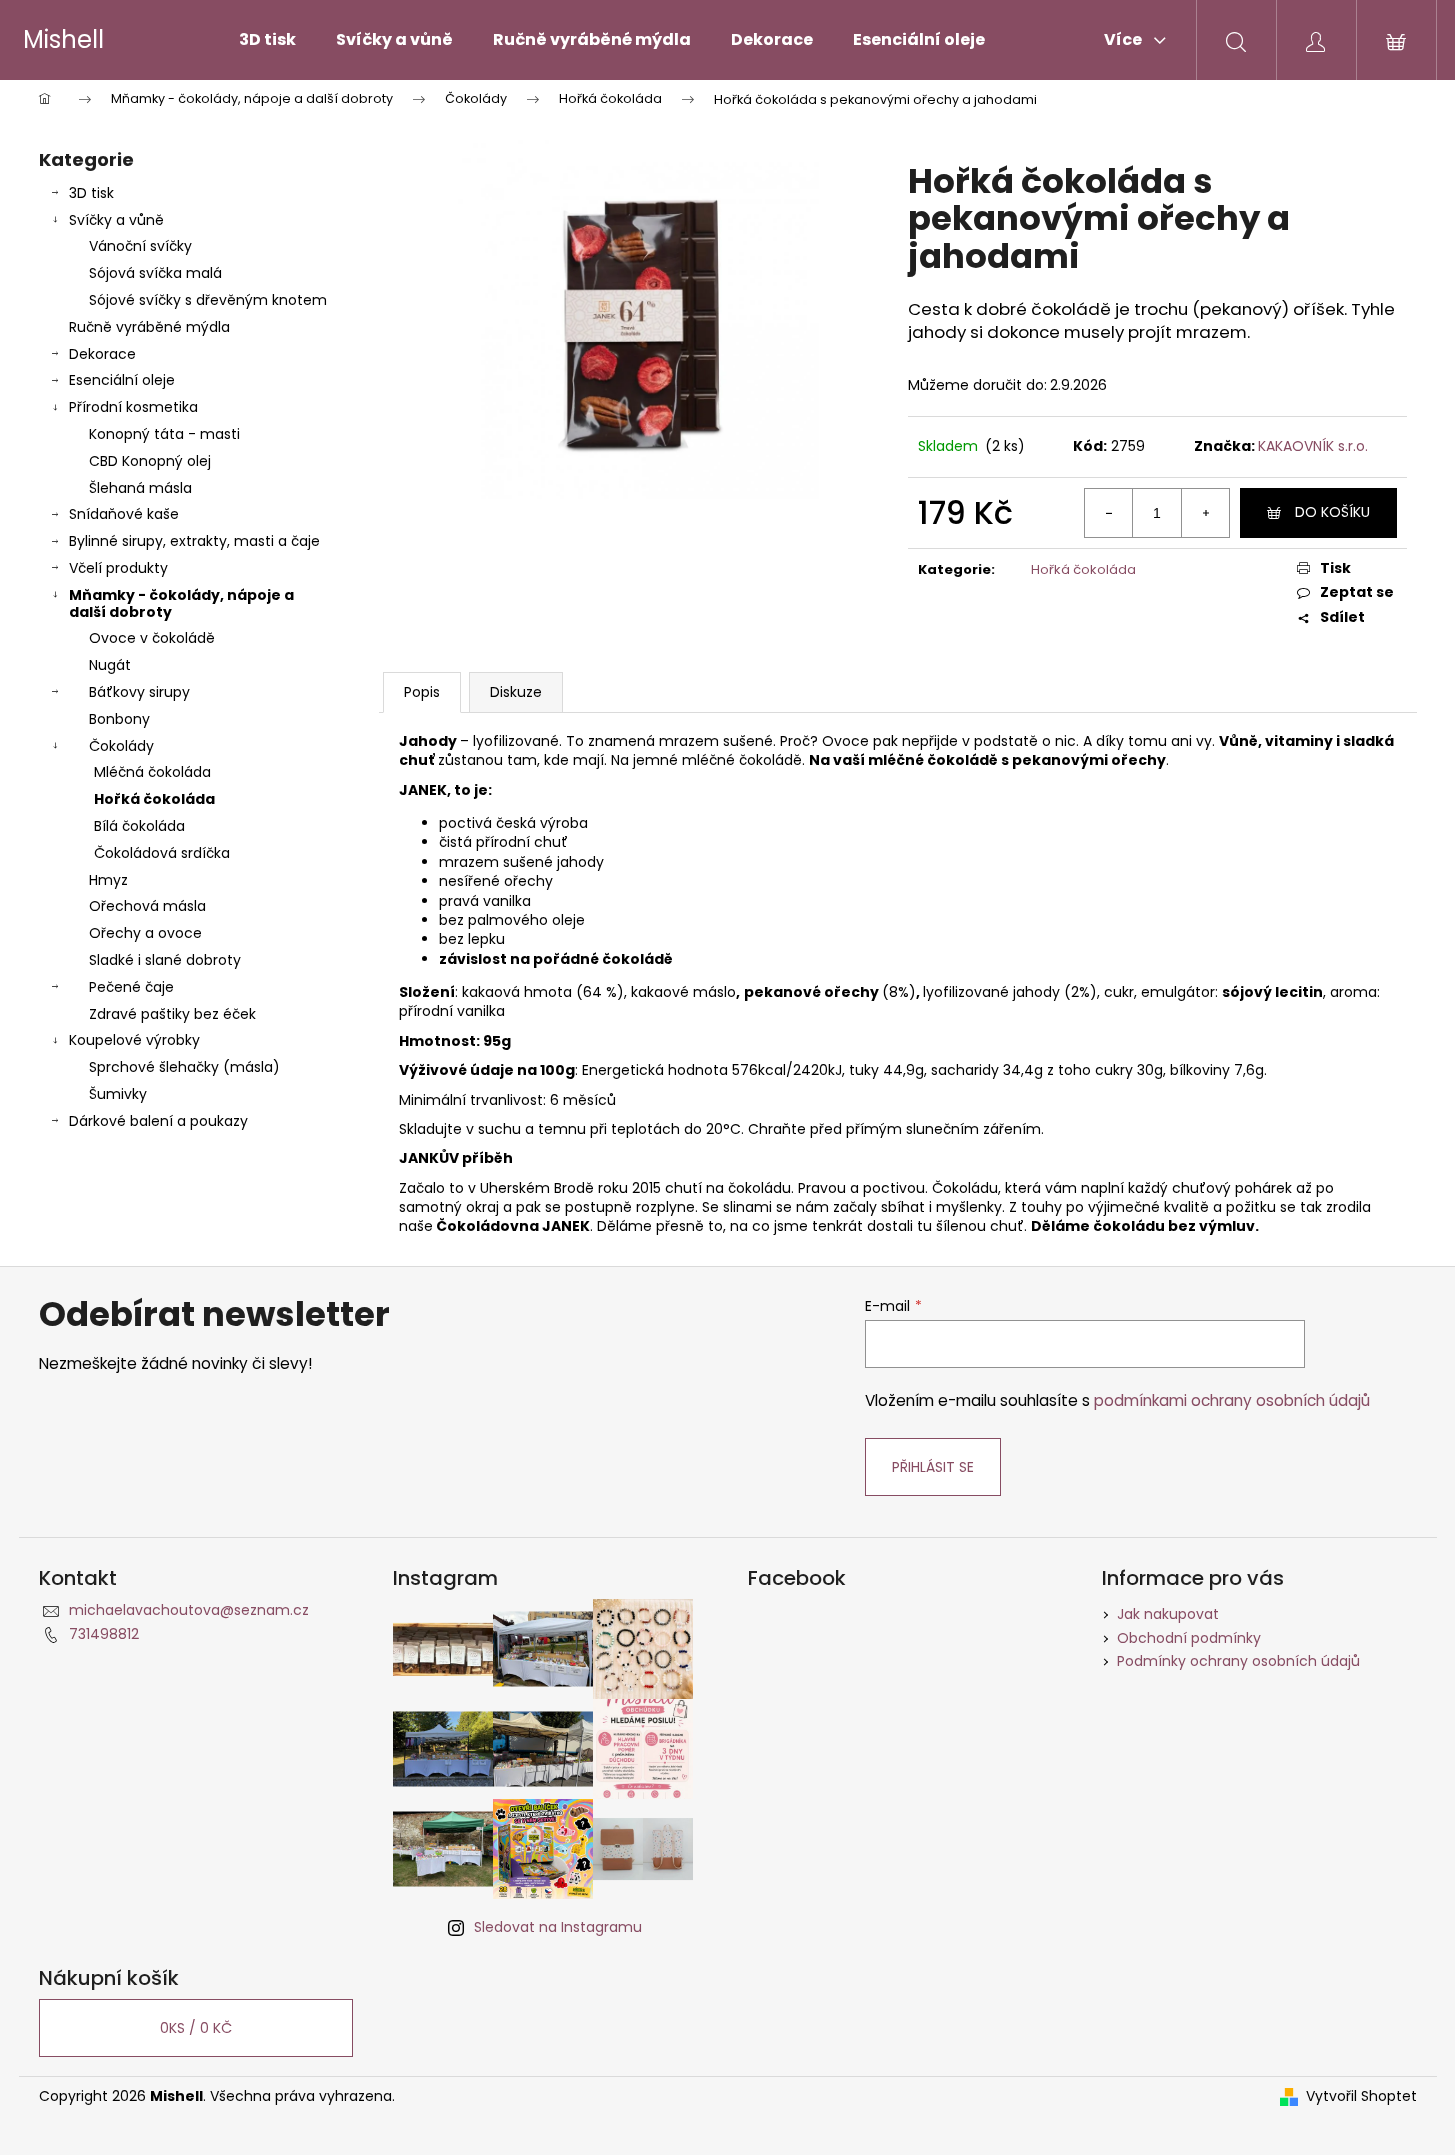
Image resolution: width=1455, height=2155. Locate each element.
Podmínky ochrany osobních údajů (1238, 1661)
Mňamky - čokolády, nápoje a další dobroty (181, 603)
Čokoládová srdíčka (162, 853)
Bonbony (119, 719)
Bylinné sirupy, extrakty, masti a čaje (194, 541)
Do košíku (1332, 512)
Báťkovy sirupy (139, 692)
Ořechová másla (147, 906)
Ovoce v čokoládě (152, 638)
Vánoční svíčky (140, 246)
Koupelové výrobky (134, 1040)
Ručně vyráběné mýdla (149, 327)
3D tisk (91, 193)
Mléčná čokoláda (152, 772)
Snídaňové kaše (124, 514)
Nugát (110, 665)
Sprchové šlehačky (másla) (184, 1067)
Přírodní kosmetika (133, 407)
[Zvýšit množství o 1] (1205, 513)
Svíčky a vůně (116, 220)
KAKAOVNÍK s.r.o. (1313, 446)
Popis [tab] (422, 692)
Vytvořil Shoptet (1361, 2096)
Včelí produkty (118, 568)
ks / (196, 2028)
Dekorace (102, 354)
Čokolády (121, 746)
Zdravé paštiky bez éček (172, 1014)
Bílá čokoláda (139, 826)
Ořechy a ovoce (145, 933)
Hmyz (108, 880)
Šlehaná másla (140, 488)
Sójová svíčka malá (155, 273)
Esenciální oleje (122, 380)
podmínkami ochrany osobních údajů (1232, 1400)
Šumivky (118, 1094)
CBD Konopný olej (150, 461)
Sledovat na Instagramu (558, 1927)
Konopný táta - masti (164, 434)
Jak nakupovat (1168, 1614)
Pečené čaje (131, 987)
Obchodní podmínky (1189, 1638)
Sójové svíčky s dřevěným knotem (208, 300)
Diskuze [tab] (516, 692)
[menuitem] (267, 40)
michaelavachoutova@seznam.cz (189, 1610)
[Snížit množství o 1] (1109, 513)
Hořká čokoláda (154, 799)
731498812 (104, 1634)
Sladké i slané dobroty (165, 960)
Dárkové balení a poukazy (158, 1121)
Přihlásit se (933, 1467)
